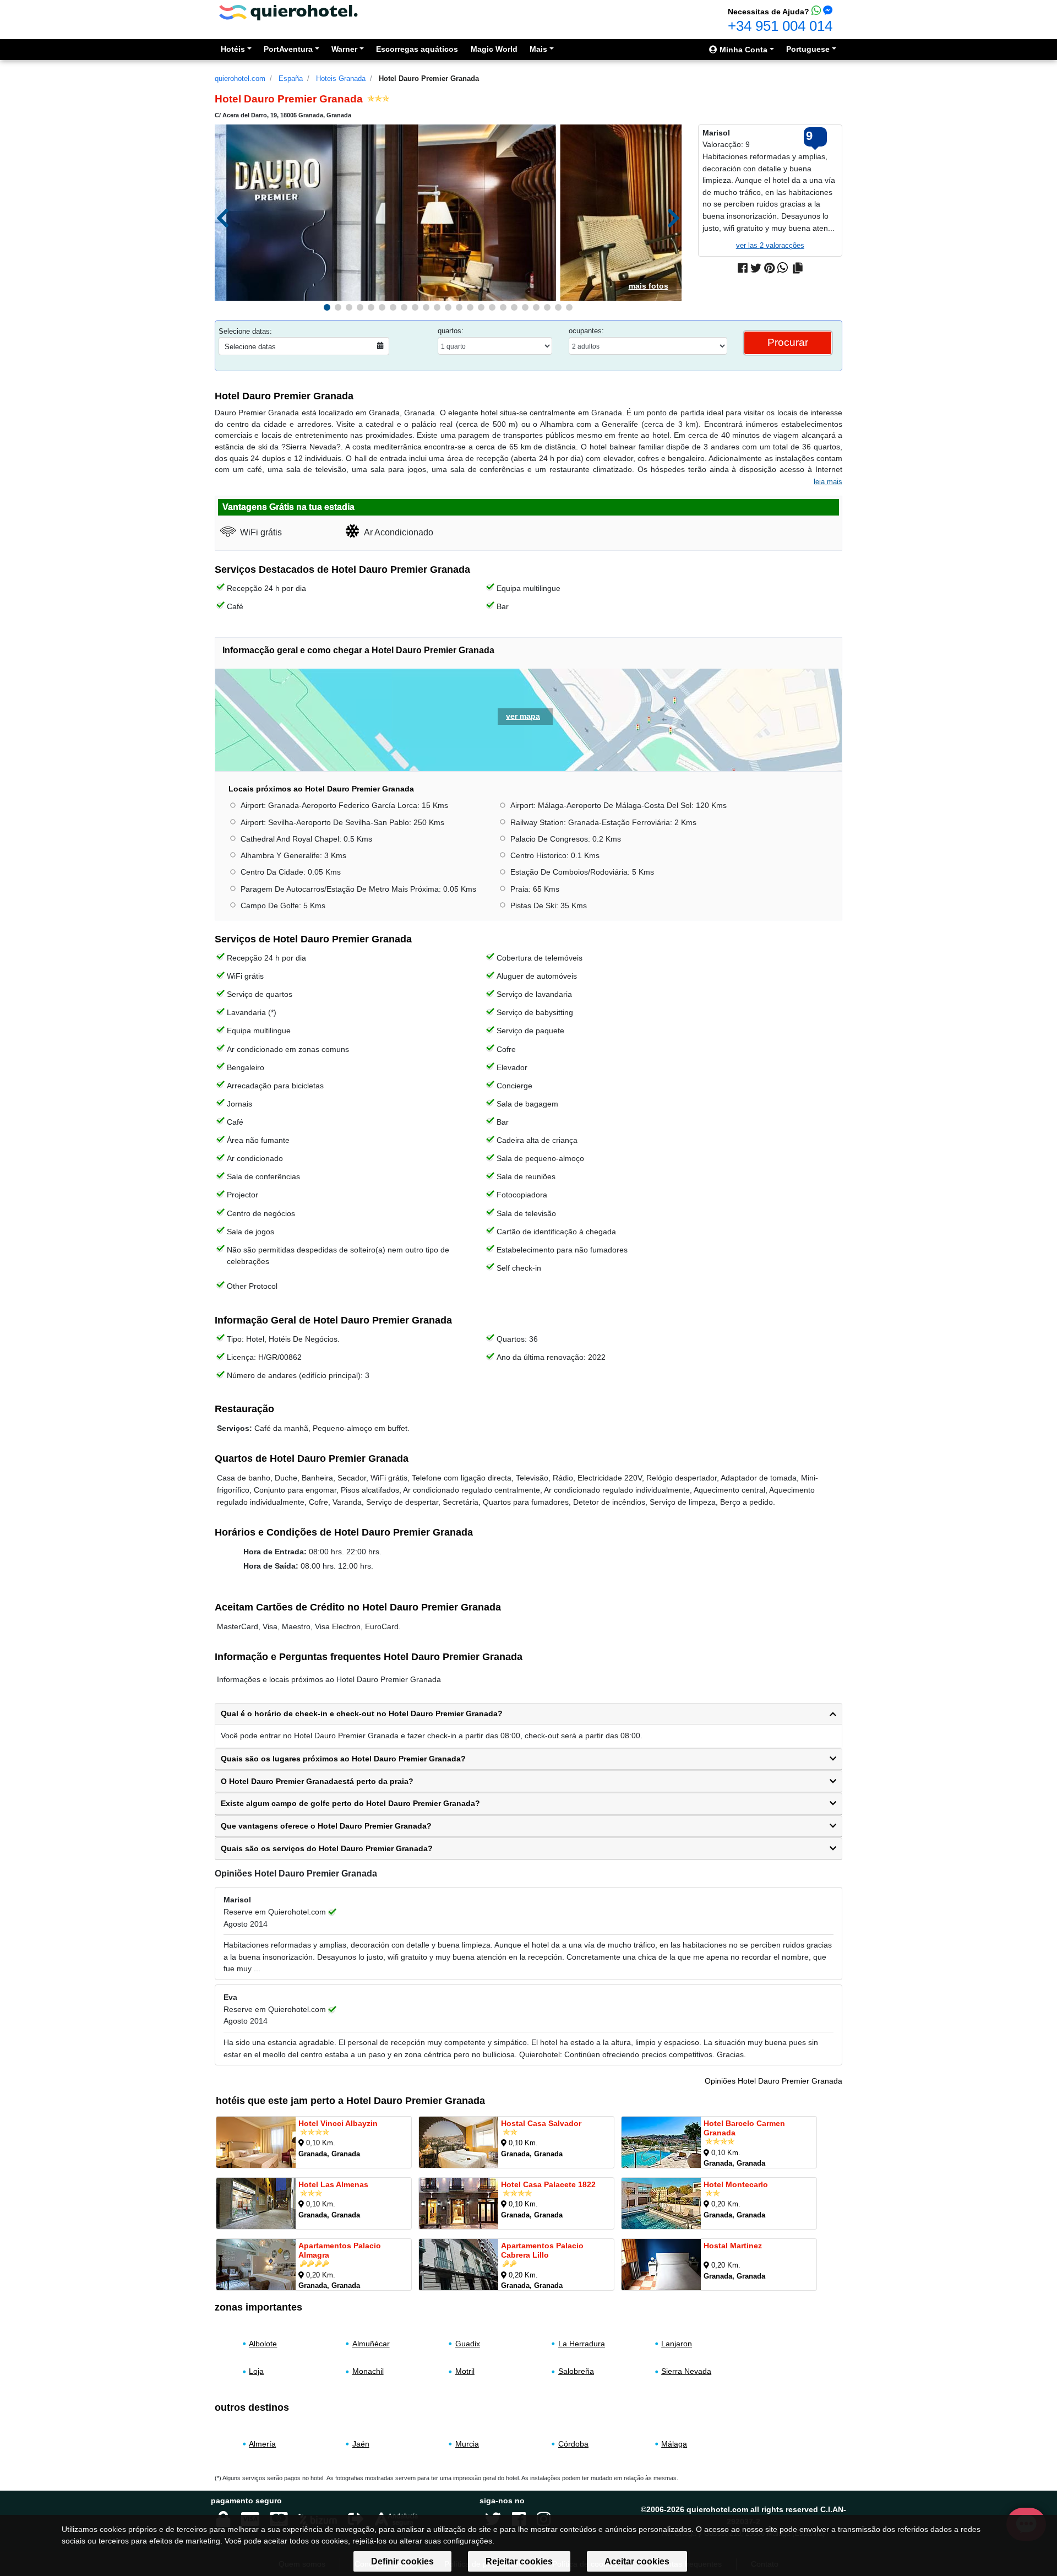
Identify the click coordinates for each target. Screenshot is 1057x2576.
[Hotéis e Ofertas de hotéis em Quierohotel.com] (288, 12)
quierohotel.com (240, 78)
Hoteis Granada (341, 78)
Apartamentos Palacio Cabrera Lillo (542, 2250)
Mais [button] (538, 49)
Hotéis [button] (233, 49)
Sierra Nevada (686, 2372)
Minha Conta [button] (742, 50)
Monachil (368, 2372)
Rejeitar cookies (519, 2561)
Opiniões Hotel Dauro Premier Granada (773, 2081)
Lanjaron (677, 2344)
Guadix (468, 2344)
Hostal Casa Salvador (541, 2123)
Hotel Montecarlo (736, 2184)
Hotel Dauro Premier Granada (429, 78)
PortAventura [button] (288, 49)
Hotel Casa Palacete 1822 (548, 2184)
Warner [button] (344, 49)
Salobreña (576, 2372)
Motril (465, 2372)
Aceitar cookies (637, 2561)
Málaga (674, 2443)
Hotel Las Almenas (333, 2184)
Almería (262, 2443)
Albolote (263, 2344)
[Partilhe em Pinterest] (769, 268)
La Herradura (582, 2344)
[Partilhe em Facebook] (743, 268)
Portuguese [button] (808, 49)
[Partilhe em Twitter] (756, 268)
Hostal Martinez (733, 2246)
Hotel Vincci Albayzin (338, 2123)
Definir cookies (402, 2561)
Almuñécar (371, 2344)
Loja (256, 2372)
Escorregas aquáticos (417, 49)
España (291, 78)
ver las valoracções (770, 245)
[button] (327, 307)
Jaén (361, 2443)
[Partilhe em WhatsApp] (783, 268)
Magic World (494, 49)
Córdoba (573, 2443)
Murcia (467, 2443)
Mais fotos (649, 286)
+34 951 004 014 (780, 26)
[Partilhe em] (798, 268)
